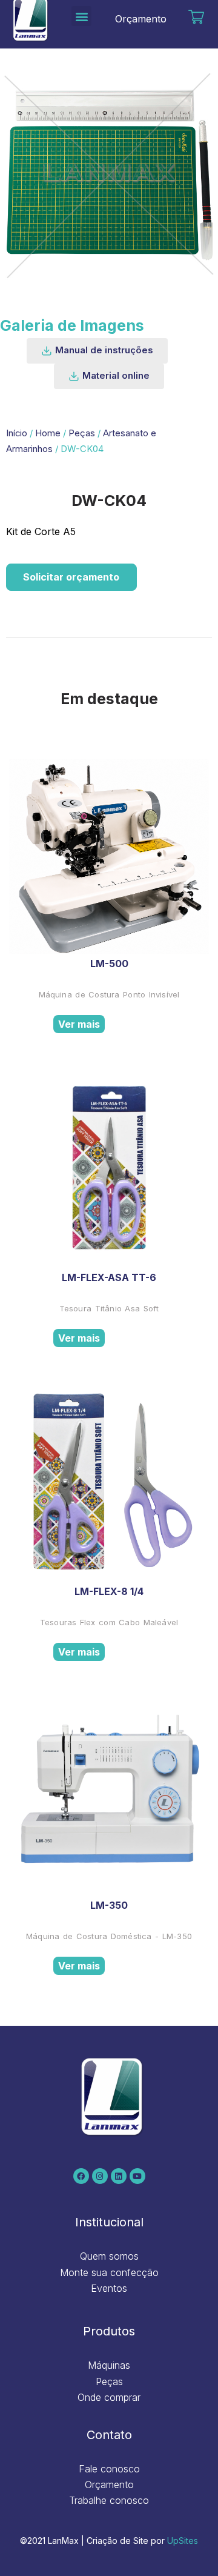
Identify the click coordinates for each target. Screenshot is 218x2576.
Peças (82, 433)
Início (17, 433)
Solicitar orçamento (71, 577)
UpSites (183, 2541)
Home (48, 433)
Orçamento (141, 19)
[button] (81, 16)
